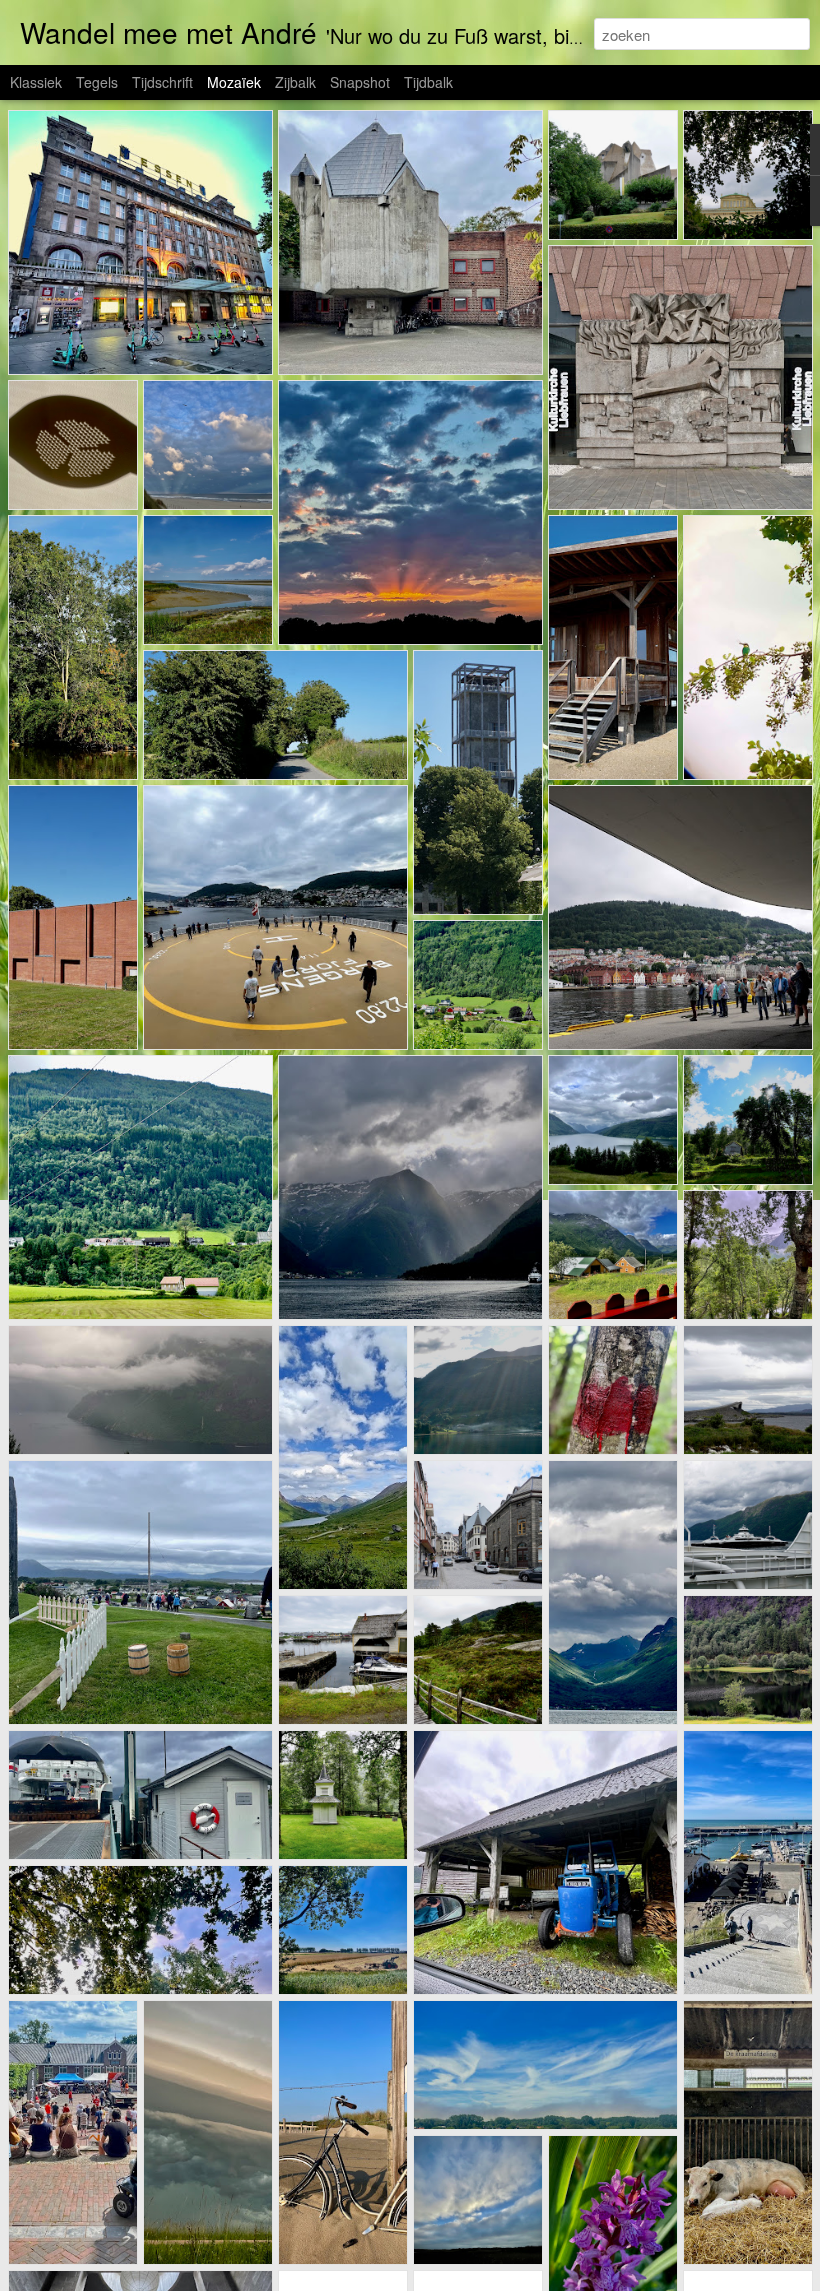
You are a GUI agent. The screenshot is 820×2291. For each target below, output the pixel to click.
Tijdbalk (428, 82)
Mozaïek (234, 82)
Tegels (97, 82)
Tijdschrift (162, 82)
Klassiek (36, 82)
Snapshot (360, 82)
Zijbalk (295, 82)
